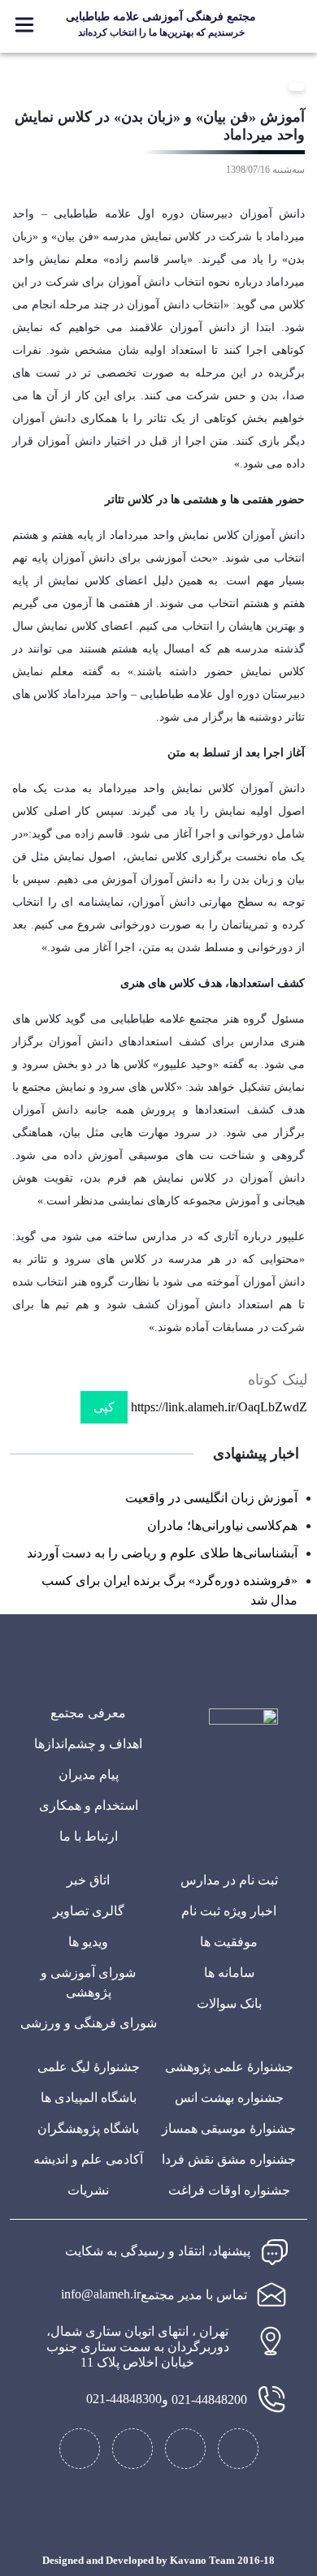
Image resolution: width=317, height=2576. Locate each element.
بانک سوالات (229, 2003)
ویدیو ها (88, 1942)
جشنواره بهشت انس (229, 2098)
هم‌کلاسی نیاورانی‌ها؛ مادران (222, 1525)
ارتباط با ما (89, 1836)
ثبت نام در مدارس (229, 1880)
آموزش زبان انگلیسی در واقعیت (211, 1498)
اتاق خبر (88, 1880)
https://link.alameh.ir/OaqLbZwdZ (219, 1407)
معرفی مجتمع (88, 1713)
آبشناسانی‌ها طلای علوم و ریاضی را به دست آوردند (162, 1553)
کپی (104, 1407)
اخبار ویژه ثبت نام (229, 1911)
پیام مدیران (89, 1775)
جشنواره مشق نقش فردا (229, 2159)
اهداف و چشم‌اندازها (88, 1744)
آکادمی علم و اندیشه (88, 2159)
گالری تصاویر (89, 1911)
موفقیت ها (229, 1942)
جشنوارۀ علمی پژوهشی (229, 2067)
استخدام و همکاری (89, 1805)
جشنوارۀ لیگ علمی (89, 2067)
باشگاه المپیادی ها (89, 2098)
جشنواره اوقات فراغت (229, 2190)
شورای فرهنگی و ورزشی (89, 2023)
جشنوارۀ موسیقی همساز (229, 2128)
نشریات (88, 2190)
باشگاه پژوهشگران (88, 2128)
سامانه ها (229, 1973)
